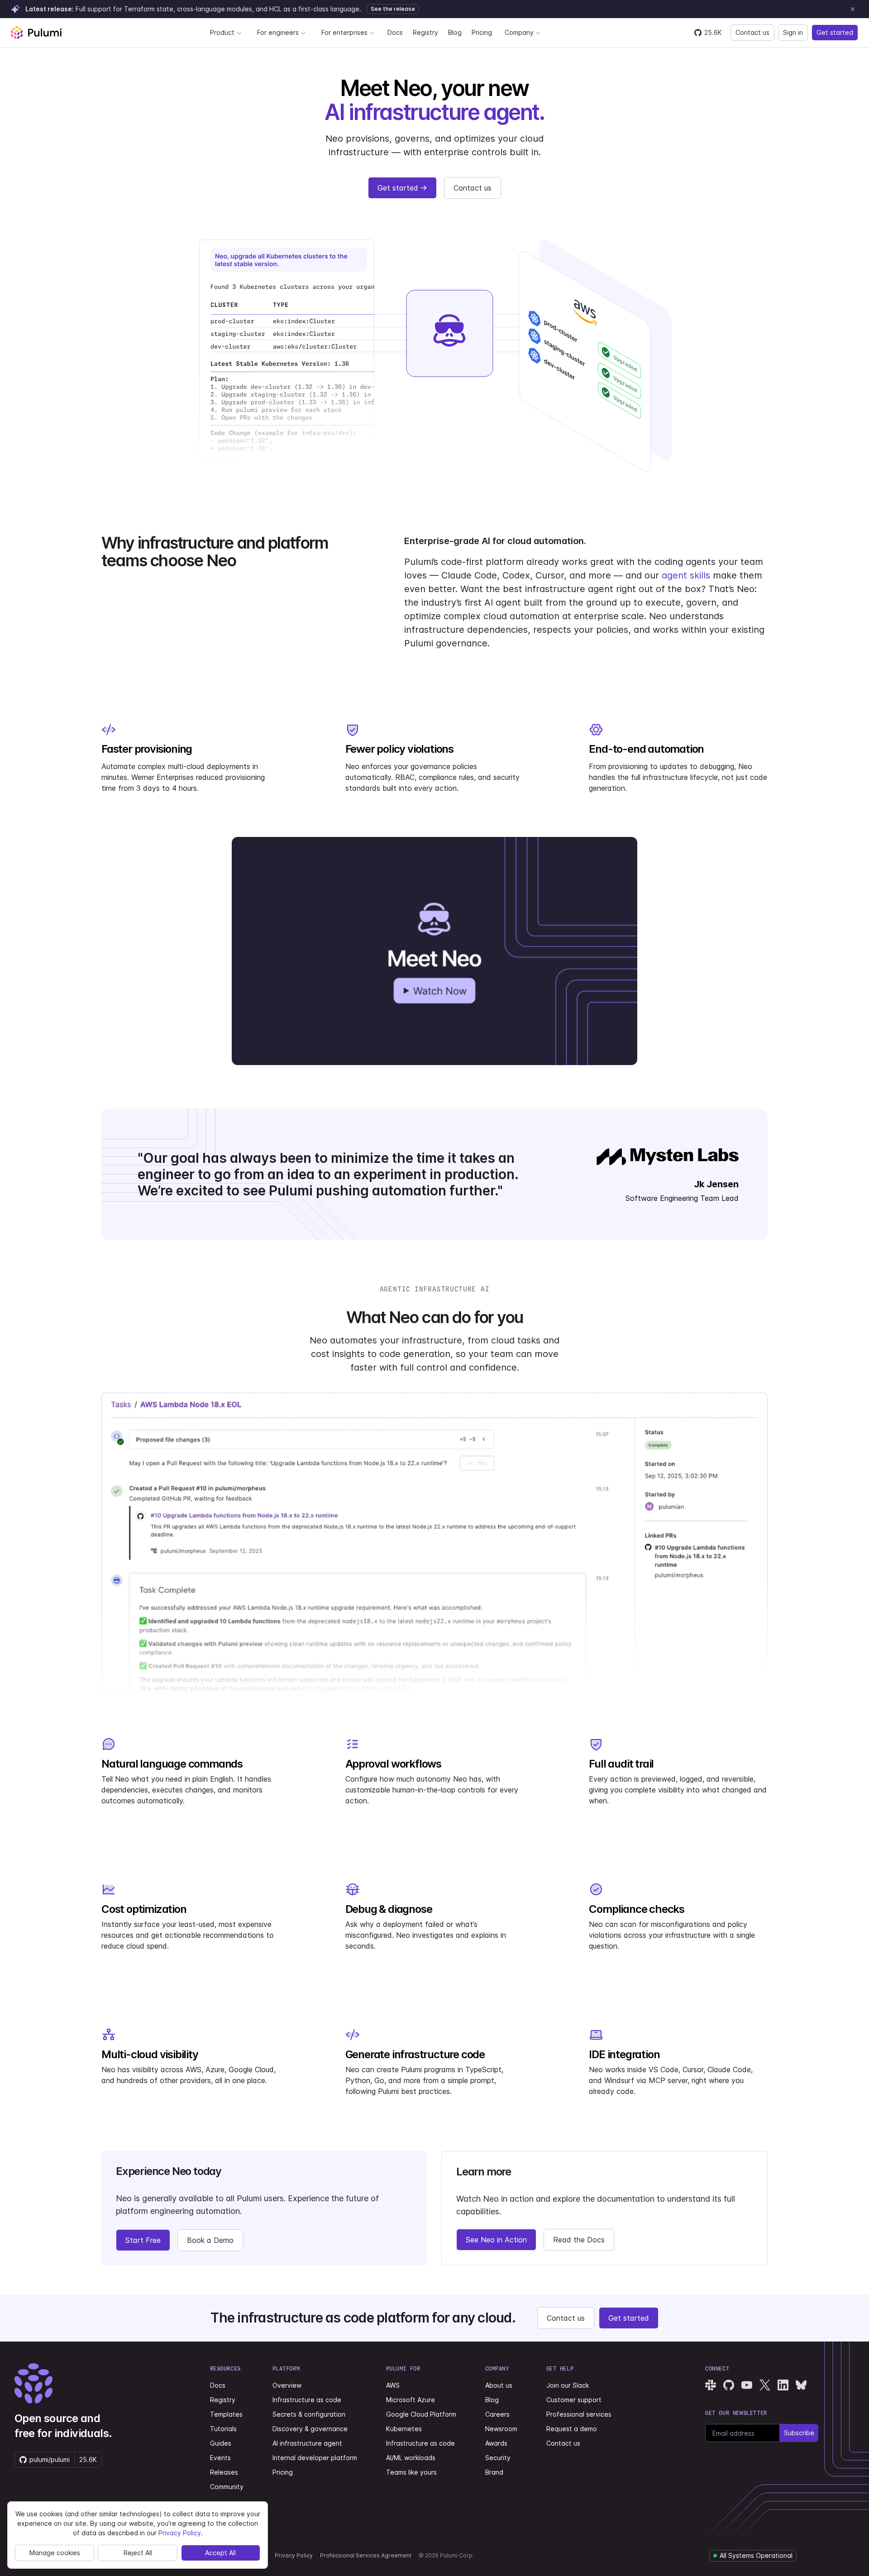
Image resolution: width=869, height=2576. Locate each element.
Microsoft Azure (411, 2400)
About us (499, 2385)
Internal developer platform (315, 2458)
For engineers (278, 32)
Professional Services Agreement (366, 2555)
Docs (395, 32)
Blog (455, 32)
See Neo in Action (496, 2240)
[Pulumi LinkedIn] (783, 2385)
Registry (425, 32)
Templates (226, 2414)
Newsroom (501, 2429)
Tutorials (223, 2429)
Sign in (793, 32)
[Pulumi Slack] (711, 2385)
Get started (835, 32)
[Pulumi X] (765, 2385)
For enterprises (344, 32)
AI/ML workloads (411, 2458)
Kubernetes (404, 2429)
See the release (393, 9)
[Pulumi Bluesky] (801, 2385)
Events (220, 2458)
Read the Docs (579, 2240)
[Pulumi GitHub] (729, 2385)
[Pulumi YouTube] (747, 2385)
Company (519, 32)
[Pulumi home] (36, 33)
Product (222, 32)
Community (227, 2487)
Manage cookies (55, 2553)
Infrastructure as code (307, 2400)
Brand (494, 2472)
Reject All (138, 2553)
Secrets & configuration (309, 2414)
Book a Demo (210, 2240)
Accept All (220, 2553)
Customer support (574, 2400)
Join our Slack (568, 2385)
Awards (496, 2443)
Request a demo (572, 2429)
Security (498, 2458)
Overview (287, 2385)
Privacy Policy (294, 2555)
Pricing (482, 32)
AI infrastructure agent (307, 2443)
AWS (393, 2385)
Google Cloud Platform (421, 2414)
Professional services (579, 2414)
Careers (497, 2414)
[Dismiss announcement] (853, 9)
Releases (224, 2472)
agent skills (686, 575)
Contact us (752, 32)
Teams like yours (411, 2472)
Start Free (143, 2240)
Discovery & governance (310, 2429)
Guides (221, 2443)
